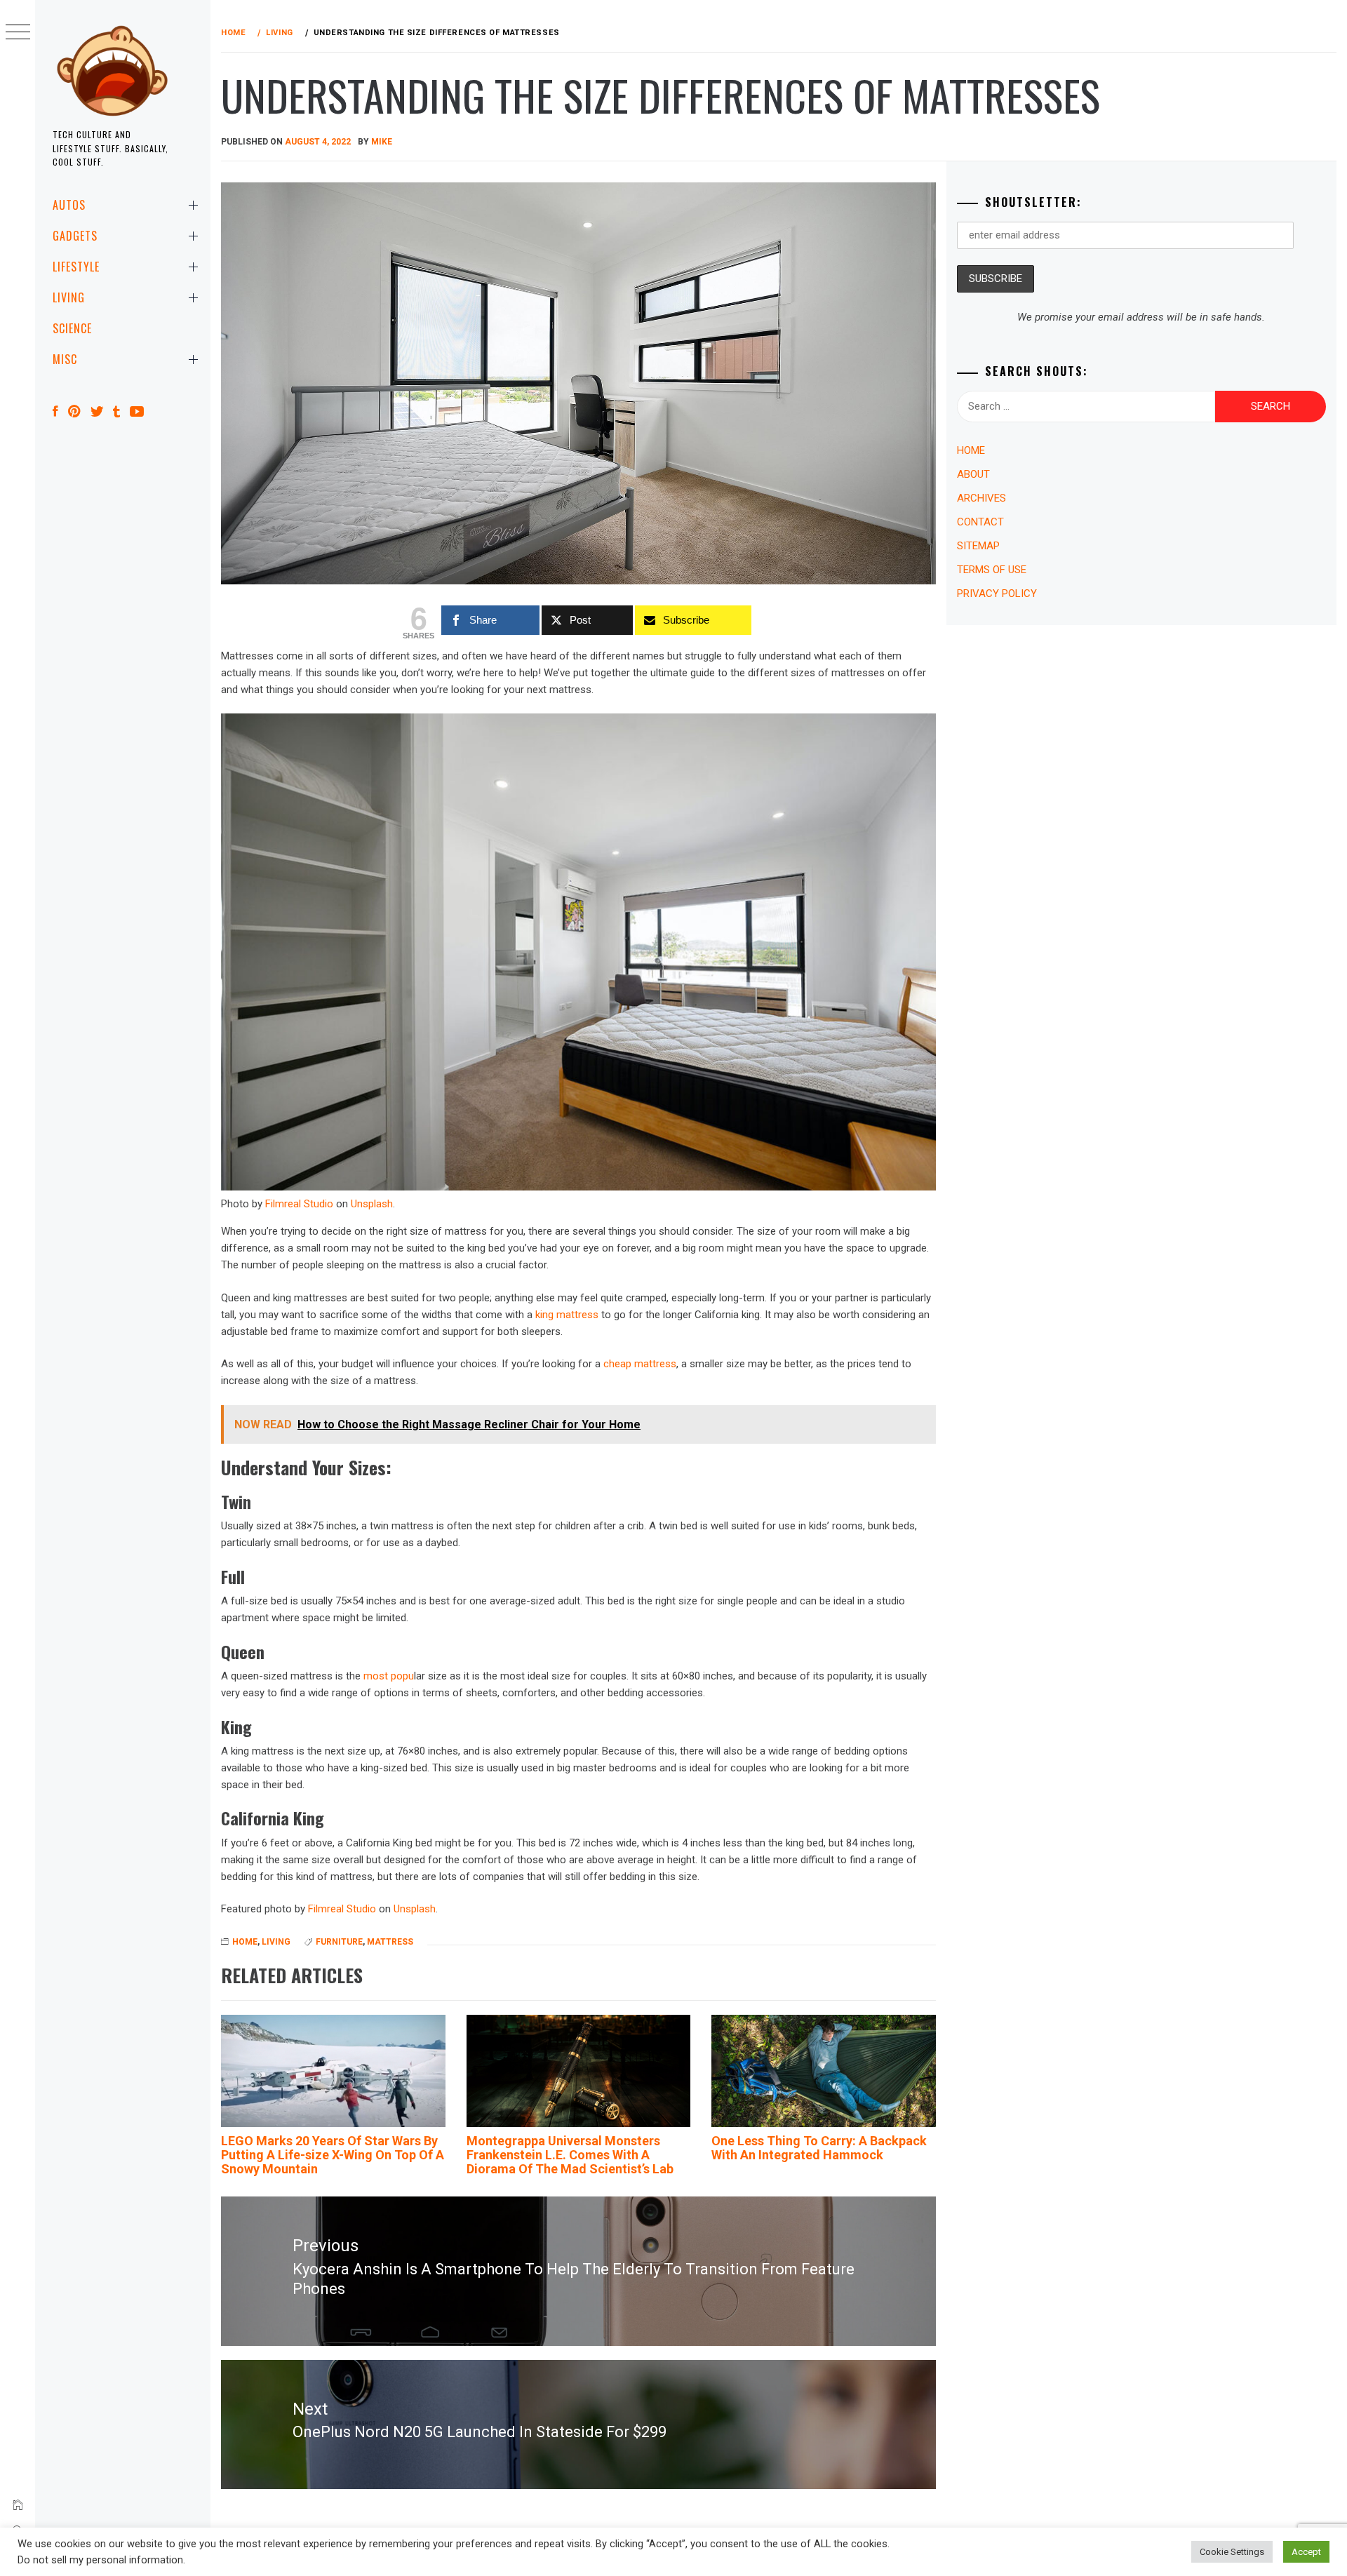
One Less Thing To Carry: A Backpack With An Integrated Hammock (819, 2148)
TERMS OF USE (992, 570)
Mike (382, 142)
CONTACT (980, 522)
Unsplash (372, 1204)
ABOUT (973, 474)
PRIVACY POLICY (997, 593)
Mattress (390, 1942)
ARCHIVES (981, 498)
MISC (65, 359)
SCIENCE (72, 328)
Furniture (339, 1942)
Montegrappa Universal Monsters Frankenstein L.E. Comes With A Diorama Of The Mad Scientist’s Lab (570, 2155)
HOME (245, 1942)
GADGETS (75, 236)
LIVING (69, 297)
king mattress (567, 1315)
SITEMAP (978, 546)
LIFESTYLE (76, 267)
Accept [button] (1306, 2552)
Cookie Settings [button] (1232, 2552)
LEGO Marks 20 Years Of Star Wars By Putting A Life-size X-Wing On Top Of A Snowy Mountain (333, 2155)
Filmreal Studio (299, 1204)
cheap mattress (640, 1364)
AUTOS (69, 205)
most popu (389, 1676)
